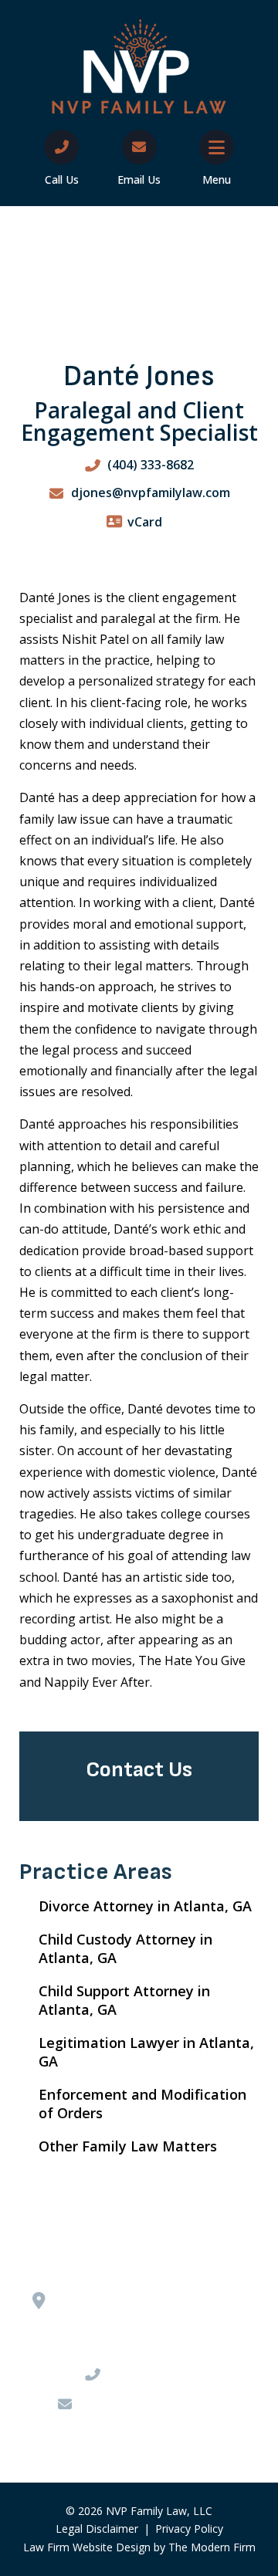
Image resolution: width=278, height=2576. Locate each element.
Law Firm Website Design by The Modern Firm (139, 2547)
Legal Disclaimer (97, 2529)
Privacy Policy (189, 2529)
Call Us (62, 179)
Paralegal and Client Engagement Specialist (139, 421)
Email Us (139, 179)
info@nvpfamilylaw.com (151, 2404)
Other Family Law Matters (128, 2146)
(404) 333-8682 (151, 465)
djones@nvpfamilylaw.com (151, 493)
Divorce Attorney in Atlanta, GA (145, 1906)
